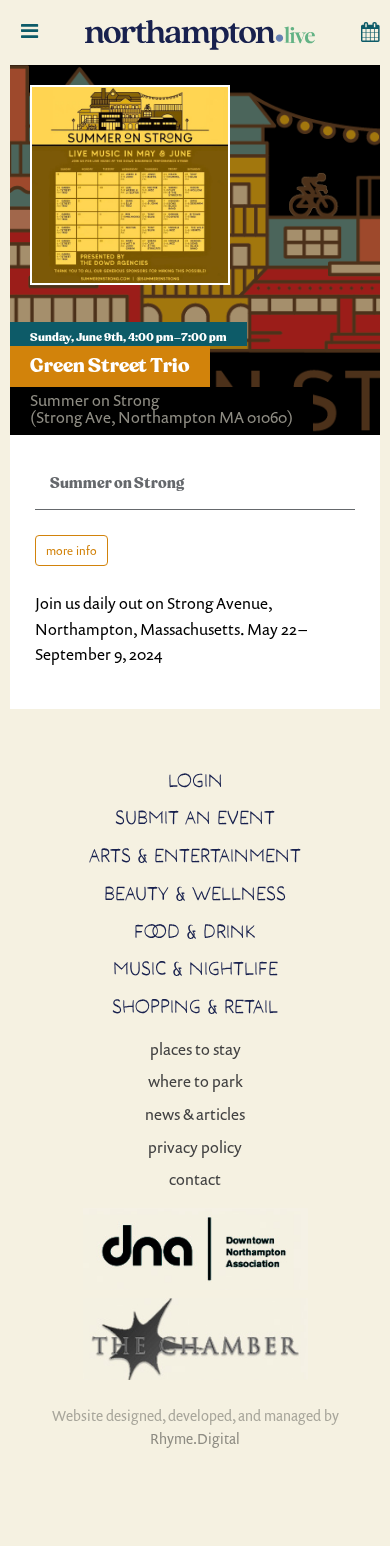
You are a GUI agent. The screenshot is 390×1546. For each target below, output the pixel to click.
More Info (71, 550)
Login (195, 780)
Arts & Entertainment (195, 855)
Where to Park (195, 1081)
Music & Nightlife (195, 968)
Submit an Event (195, 817)
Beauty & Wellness (195, 893)
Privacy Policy (195, 1147)
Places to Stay (195, 1049)
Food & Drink (195, 931)
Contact (195, 1179)
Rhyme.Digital (195, 1438)
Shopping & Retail (195, 1006)
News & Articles (195, 1114)
